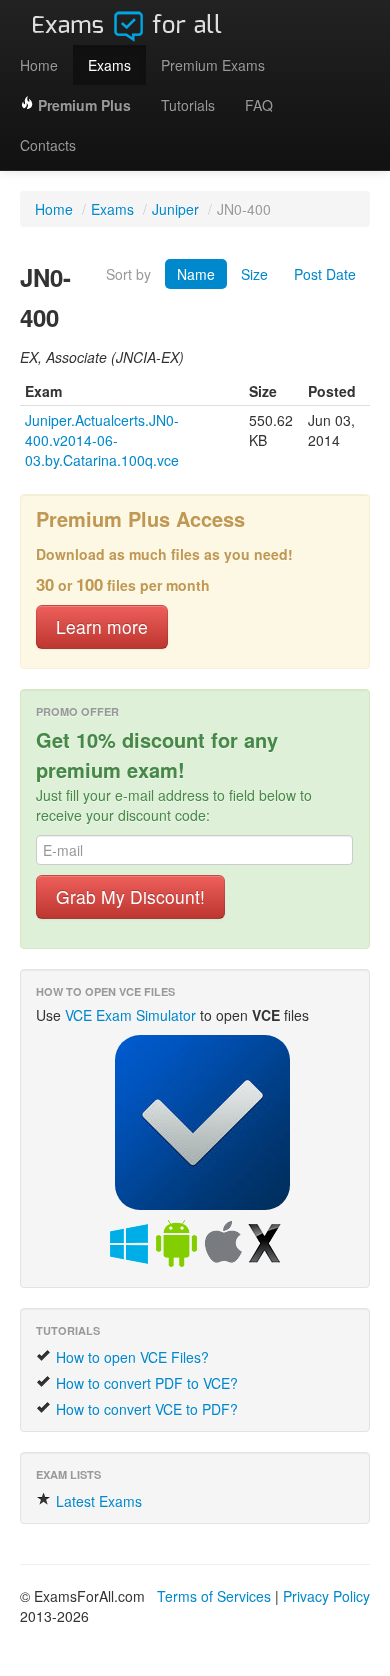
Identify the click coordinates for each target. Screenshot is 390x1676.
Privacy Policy (326, 1596)
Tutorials (188, 105)
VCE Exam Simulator (130, 1015)
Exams (109, 65)
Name (196, 274)
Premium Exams (213, 65)
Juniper (175, 209)
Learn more (102, 626)
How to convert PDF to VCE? (145, 1383)
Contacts (48, 145)
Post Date (325, 274)
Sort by (128, 274)
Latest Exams (97, 1501)
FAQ (259, 105)
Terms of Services (214, 1596)
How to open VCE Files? (130, 1357)
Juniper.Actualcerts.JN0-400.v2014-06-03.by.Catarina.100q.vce (102, 440)
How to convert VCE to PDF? (145, 1409)
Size (254, 274)
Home (39, 65)
